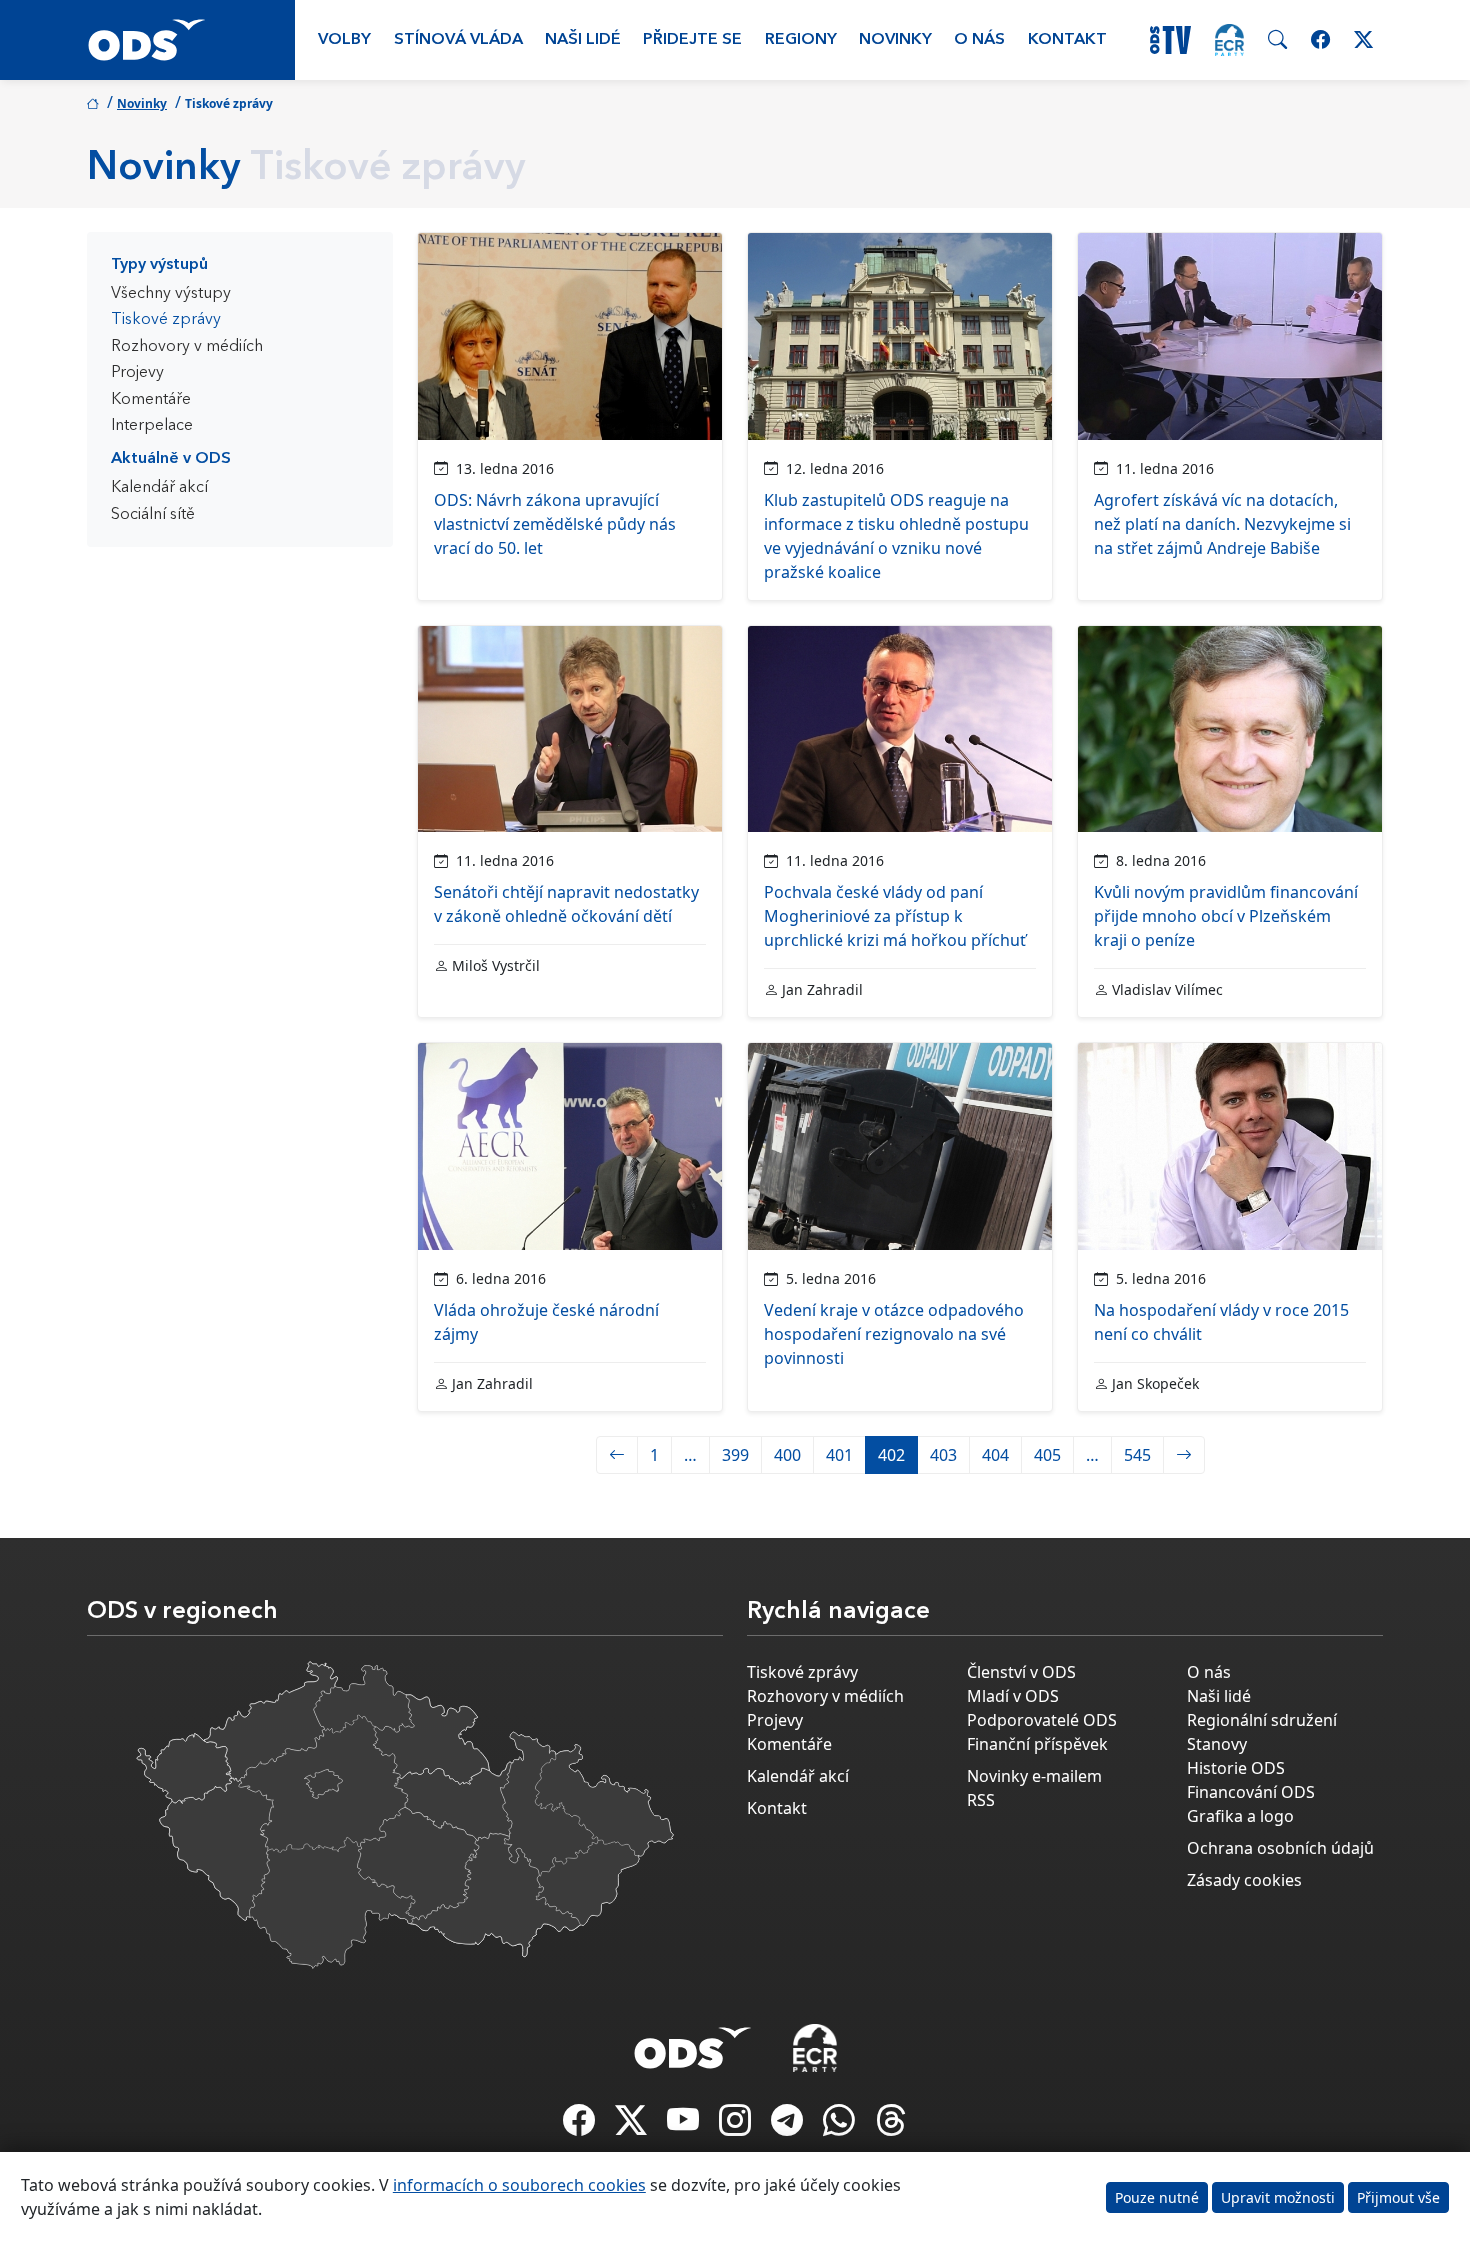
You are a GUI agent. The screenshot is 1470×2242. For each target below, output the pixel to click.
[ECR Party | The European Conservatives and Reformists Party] (1229, 40)
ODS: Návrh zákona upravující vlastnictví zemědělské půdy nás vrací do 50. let (555, 524)
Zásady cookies (1244, 1880)
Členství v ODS (1021, 1672)
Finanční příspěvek (1037, 1744)
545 (1137, 1455)
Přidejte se (692, 40)
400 (787, 1455)
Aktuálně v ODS (171, 459)
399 (735, 1455)
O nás (979, 40)
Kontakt (1067, 40)
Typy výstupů (159, 265)
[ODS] (693, 2042)
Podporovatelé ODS (1042, 1720)
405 (1047, 1455)
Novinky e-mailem (1034, 1776)
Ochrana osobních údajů (1280, 1848)
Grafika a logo (1240, 1816)
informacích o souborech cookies (519, 2185)
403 (943, 1455)
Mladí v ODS (1013, 1696)
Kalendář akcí (159, 488)
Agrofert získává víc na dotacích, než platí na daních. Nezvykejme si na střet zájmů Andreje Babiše (1222, 524)
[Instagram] (737, 2126)
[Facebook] (581, 2126)
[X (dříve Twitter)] (633, 2126)
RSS (981, 1800)
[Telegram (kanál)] (789, 2126)
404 (995, 1455)
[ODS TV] (685, 2126)
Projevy (137, 373)
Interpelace (152, 426)
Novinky (895, 40)
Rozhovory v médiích (187, 347)
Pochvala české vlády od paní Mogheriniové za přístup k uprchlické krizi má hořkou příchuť (895, 916)
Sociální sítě (153, 515)
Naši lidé (583, 40)
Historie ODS (1236, 1768)
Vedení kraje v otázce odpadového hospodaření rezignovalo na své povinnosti (894, 1334)
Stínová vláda (458, 40)
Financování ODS (1251, 1792)
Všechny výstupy (171, 294)
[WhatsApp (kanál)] (841, 2126)
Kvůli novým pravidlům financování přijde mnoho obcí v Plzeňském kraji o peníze (1226, 916)
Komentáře (151, 400)
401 (839, 1455)
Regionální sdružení (1262, 1720)
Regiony (801, 40)
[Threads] (891, 2126)
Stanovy (1217, 1744)
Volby (344, 40)
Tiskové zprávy (166, 320)
